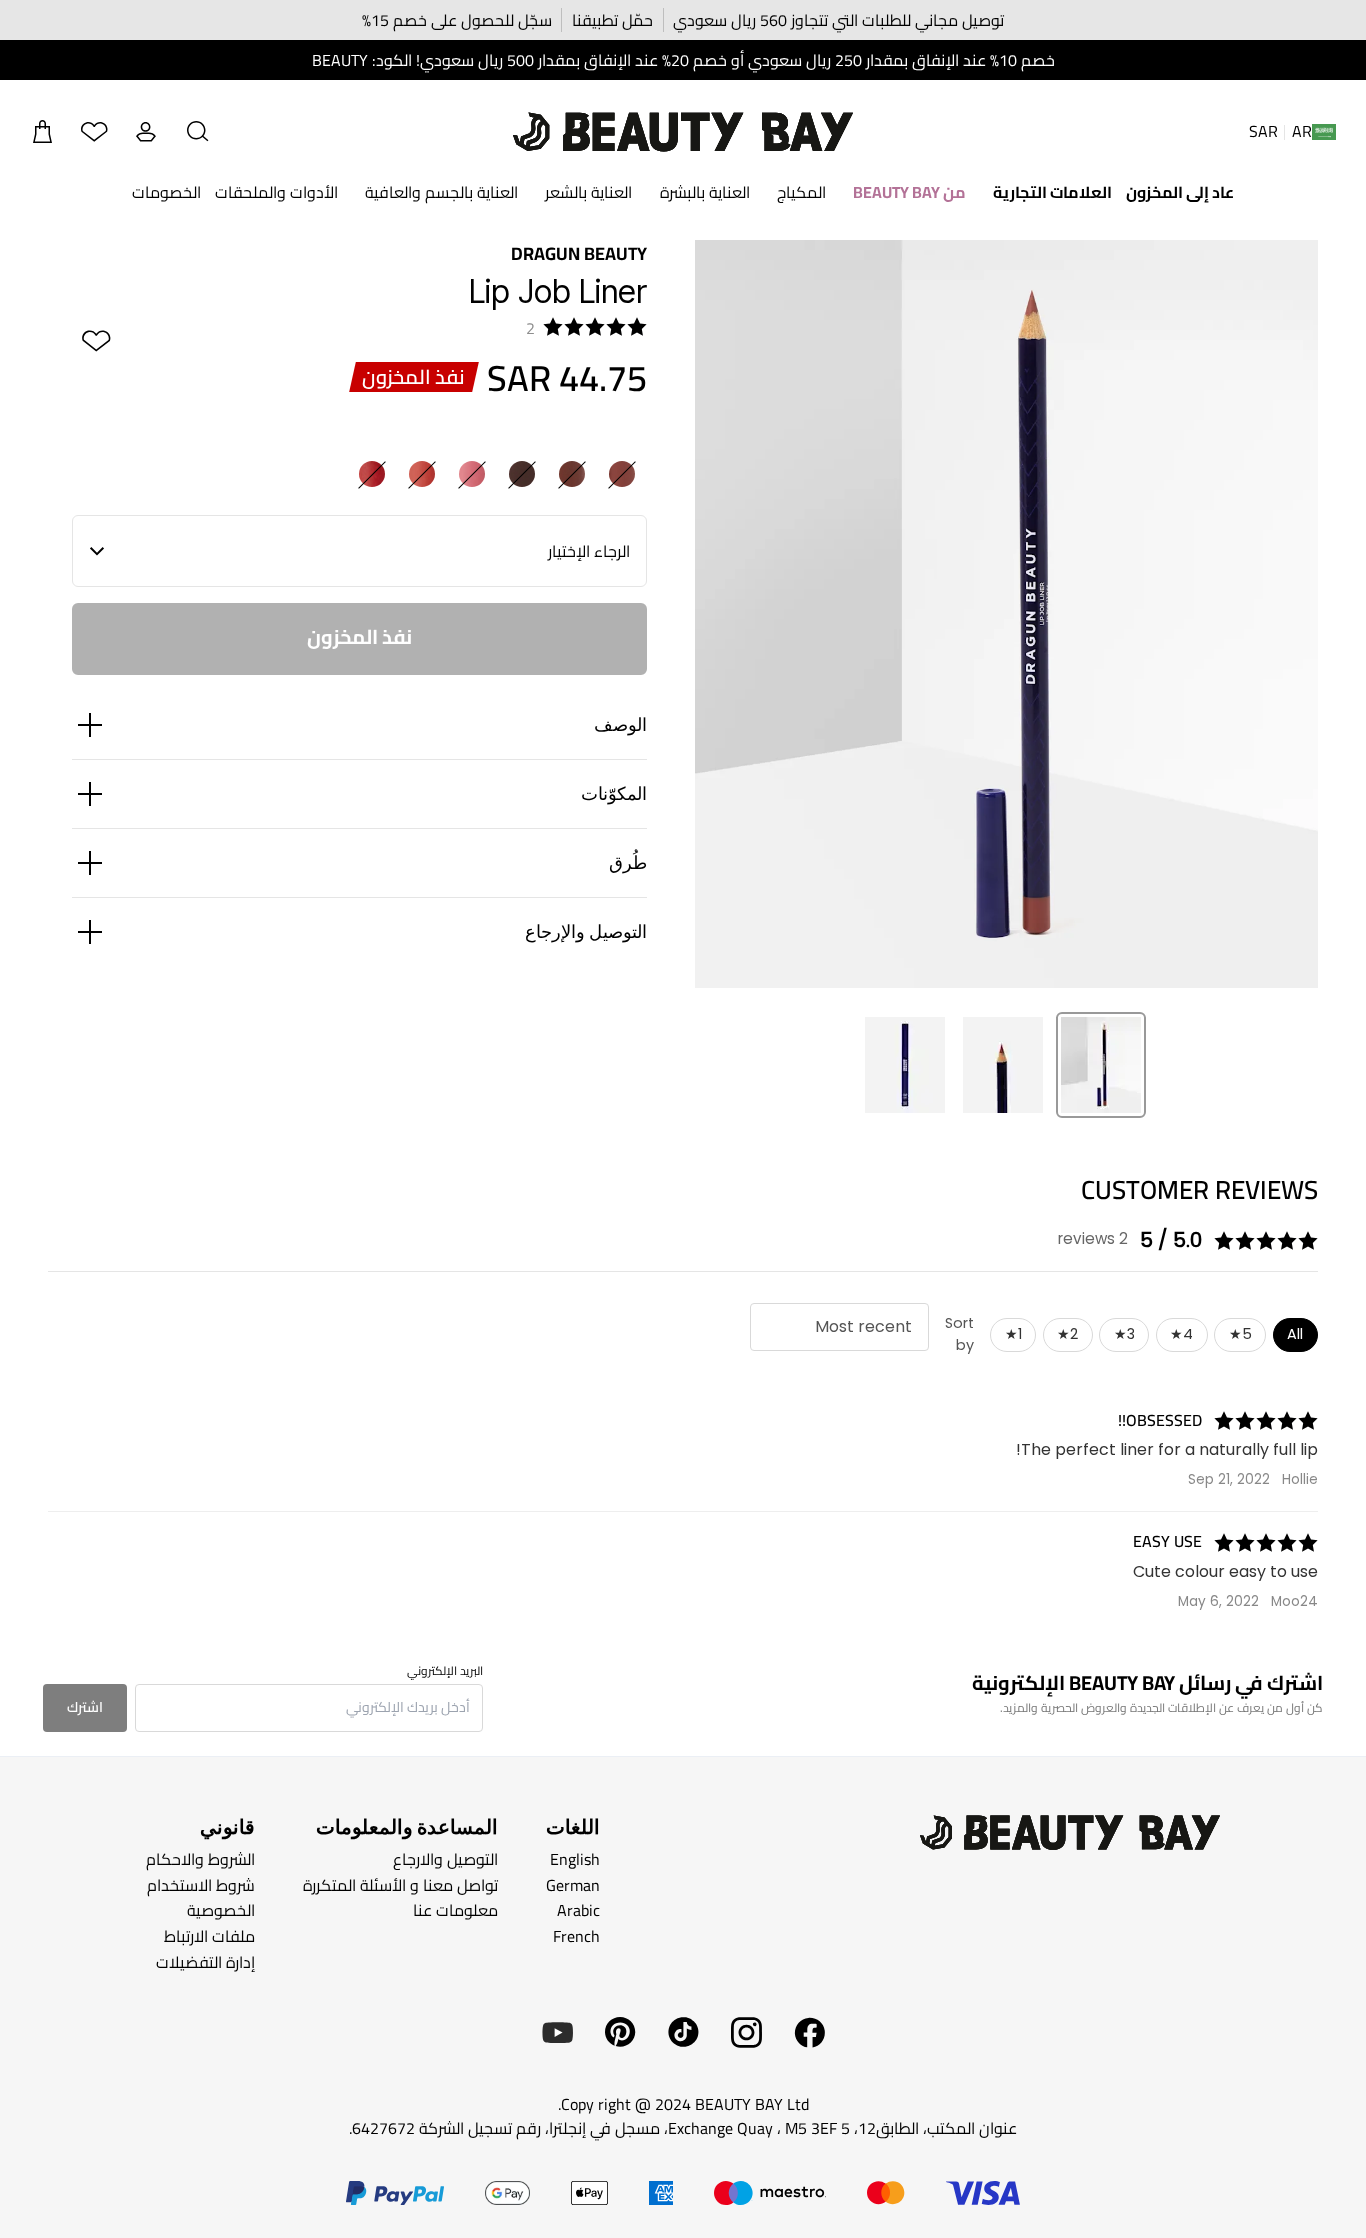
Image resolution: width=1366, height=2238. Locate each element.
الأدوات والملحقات (276, 192)
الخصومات (166, 192)
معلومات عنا (455, 1910)
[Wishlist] (94, 132)
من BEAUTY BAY (909, 192)
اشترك (85, 1707)
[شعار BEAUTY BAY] (683, 132)
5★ (1240, 1334)
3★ (1124, 1334)
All (1295, 1334)
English (575, 1859)
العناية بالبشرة (705, 192)
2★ (1067, 1334)
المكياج (801, 192)
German (573, 1885)
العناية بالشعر (588, 192)
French (576, 1936)
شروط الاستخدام (201, 1885)
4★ (1181, 1334)
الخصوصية (221, 1910)
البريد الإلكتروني (445, 1671)
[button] (198, 132)
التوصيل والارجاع (445, 1859)
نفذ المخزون (359, 636)
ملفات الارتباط (209, 1936)
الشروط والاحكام (200, 1859)
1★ (1013, 1334)
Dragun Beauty (579, 253)
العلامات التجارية (1052, 192)
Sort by (959, 1334)
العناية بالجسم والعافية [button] (441, 192)
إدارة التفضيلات (205, 1961)
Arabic (578, 1910)
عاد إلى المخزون (1180, 192)
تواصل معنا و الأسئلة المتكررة (400, 1885)
